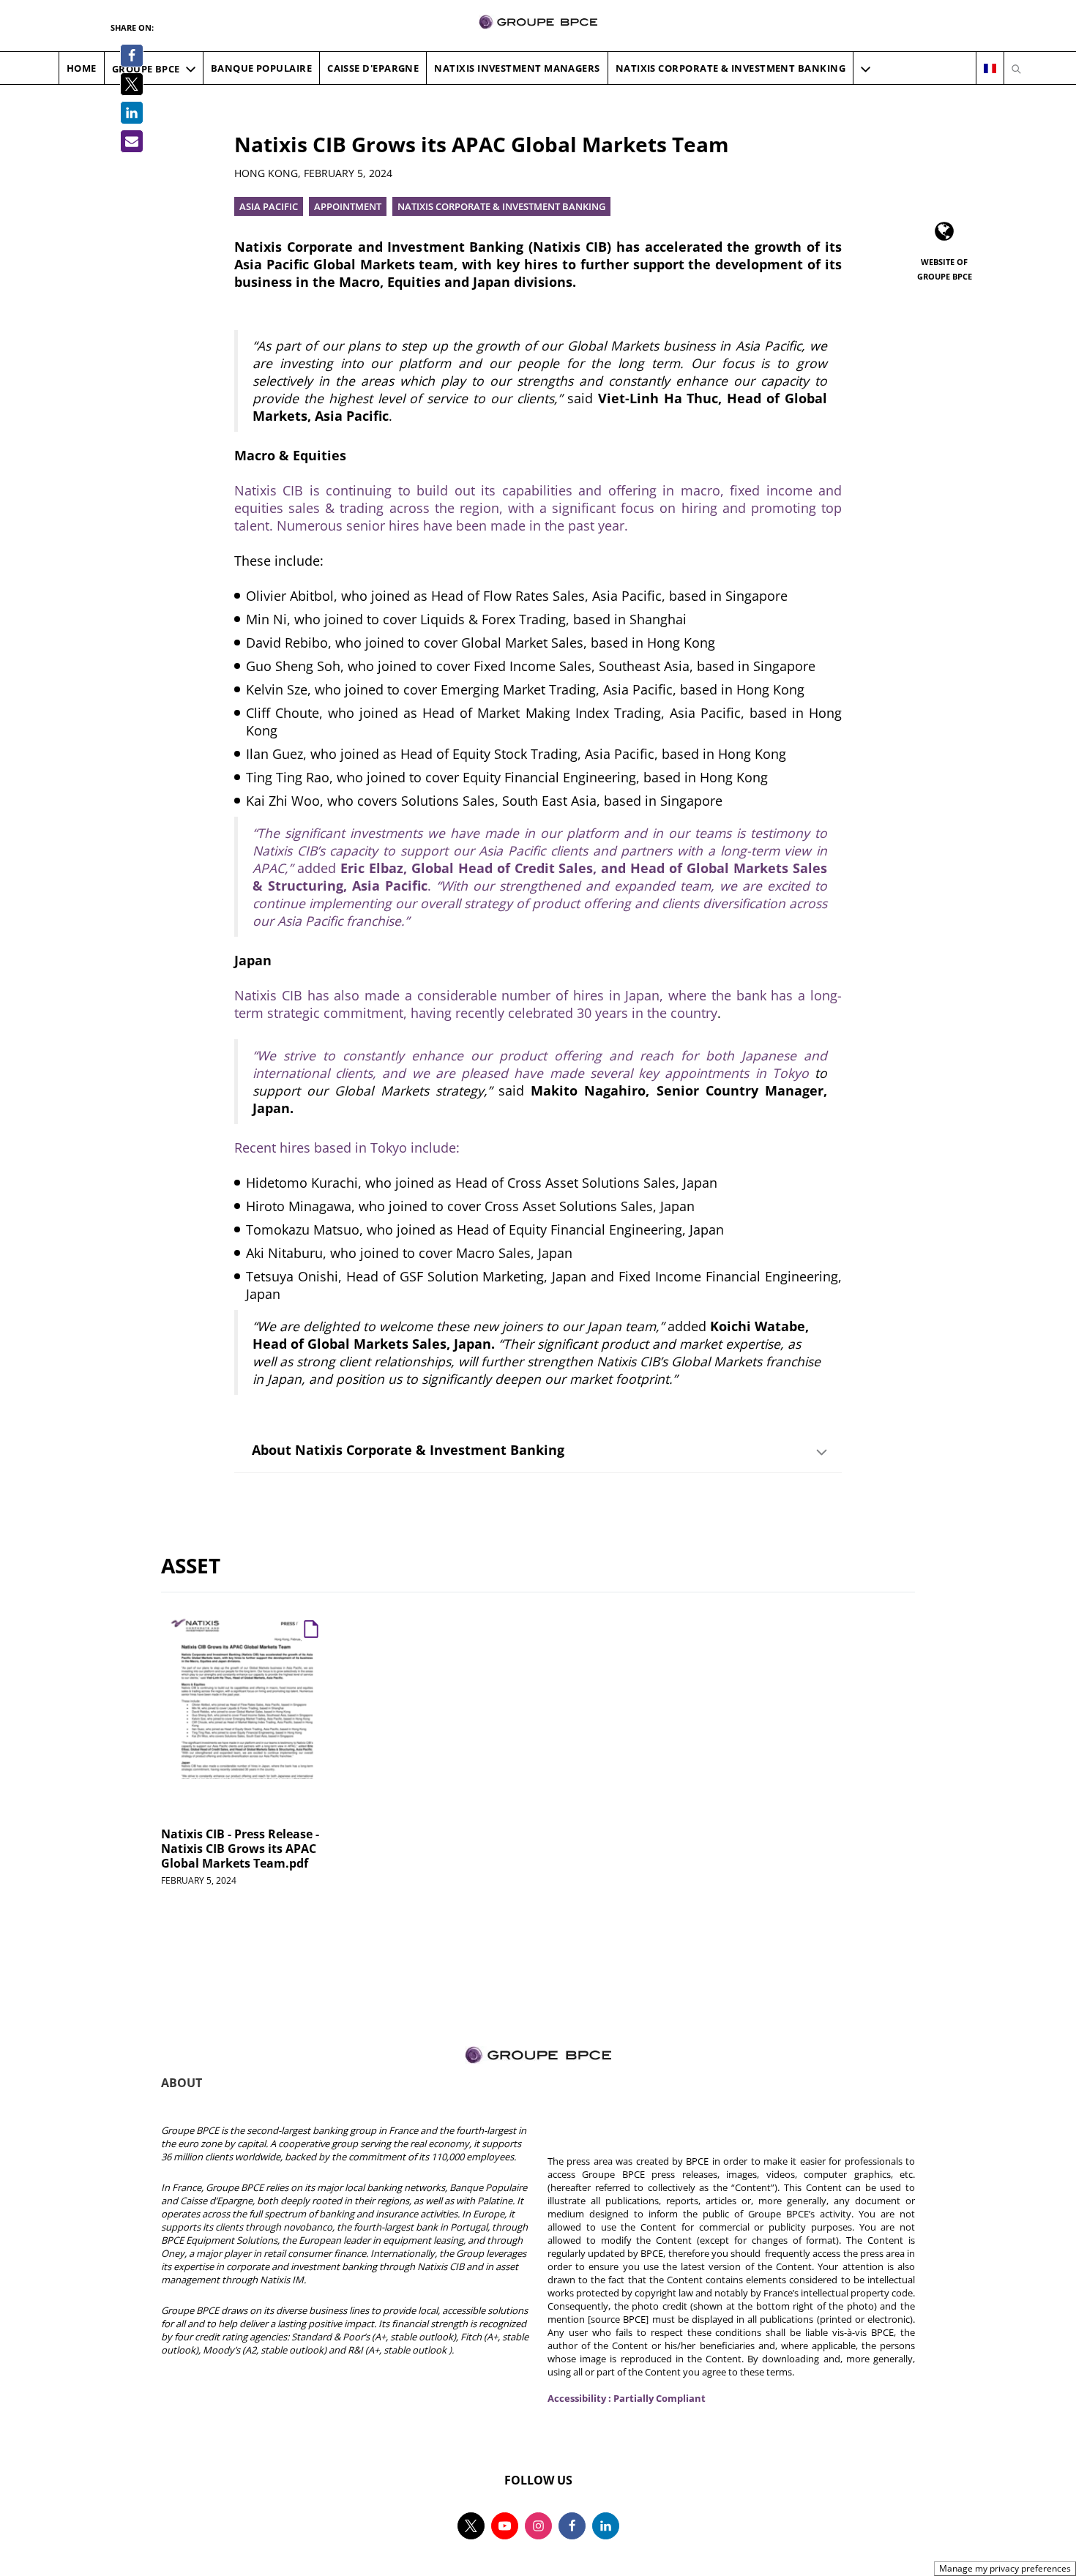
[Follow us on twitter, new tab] (471, 2526)
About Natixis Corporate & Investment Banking (408, 1450)
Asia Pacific (269, 206)
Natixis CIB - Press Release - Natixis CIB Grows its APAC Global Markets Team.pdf (240, 1849)
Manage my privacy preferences (1005, 2568)
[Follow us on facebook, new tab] (572, 2526)
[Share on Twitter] (132, 84)
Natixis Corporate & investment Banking (501, 206)
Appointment (348, 206)
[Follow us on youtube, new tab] (505, 2526)
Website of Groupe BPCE (945, 269)
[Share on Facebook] (132, 56)
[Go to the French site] (990, 69)
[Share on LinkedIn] (132, 113)
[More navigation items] (866, 69)
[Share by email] (132, 141)
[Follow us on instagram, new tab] (538, 2526)
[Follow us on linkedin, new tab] (606, 2526)
